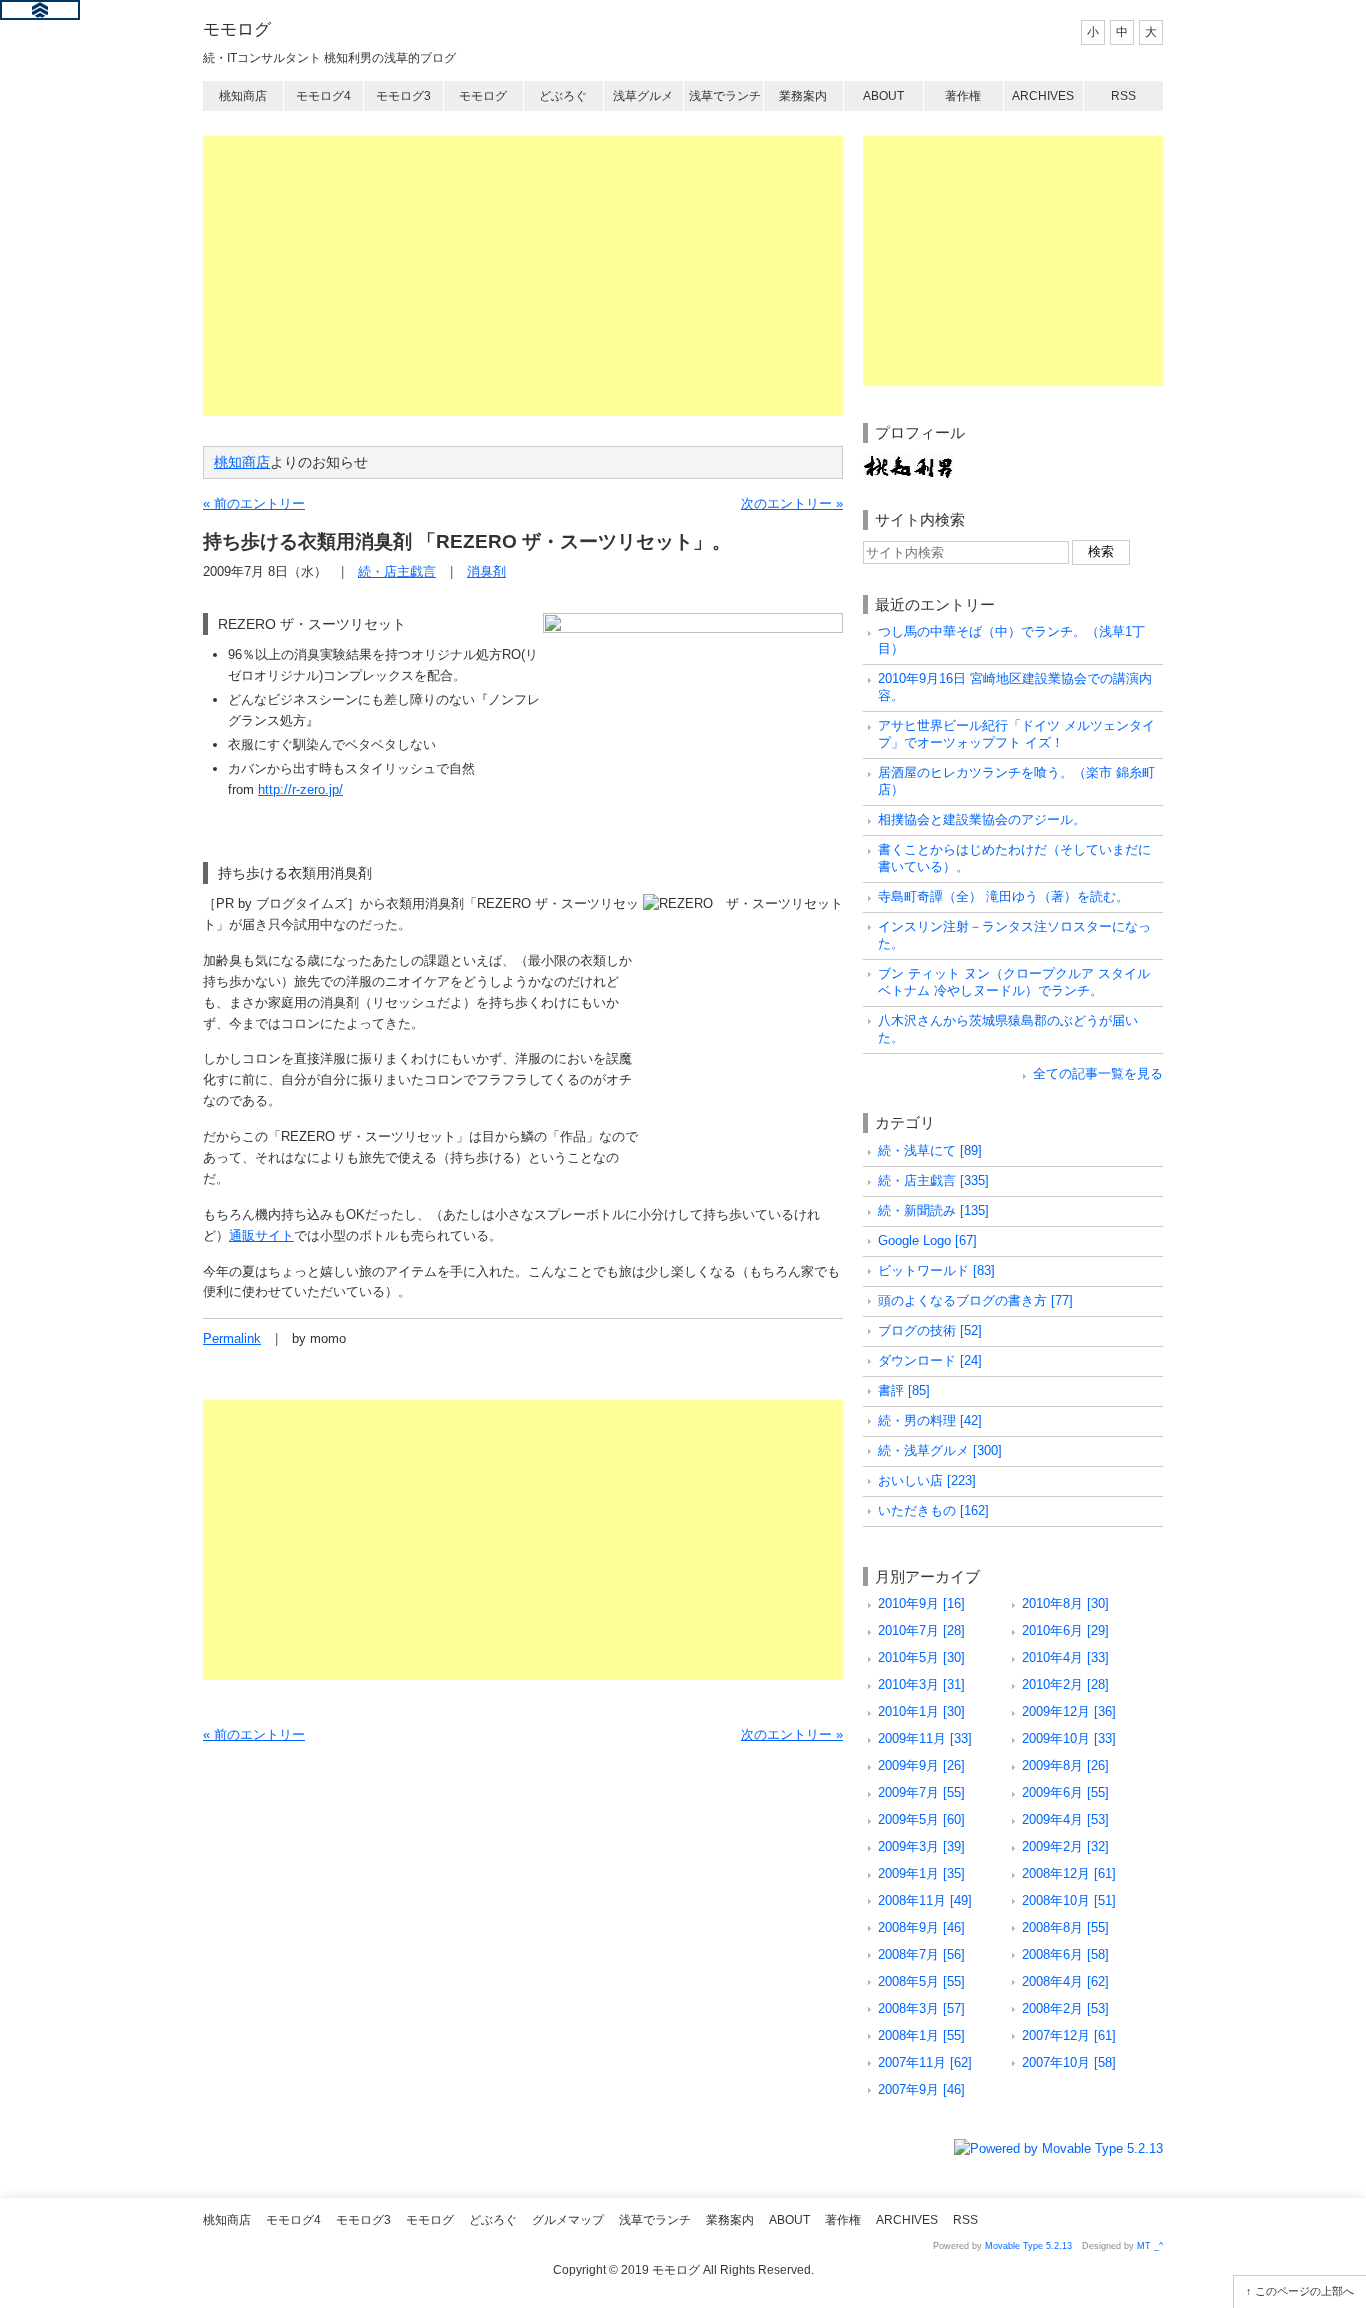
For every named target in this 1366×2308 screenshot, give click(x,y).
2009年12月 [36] (1069, 1711)
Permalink (232, 1338)
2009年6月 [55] (1065, 1792)
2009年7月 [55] (921, 1792)
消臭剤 (486, 571)
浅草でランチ (725, 96)
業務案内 (803, 96)
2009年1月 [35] (921, 1873)
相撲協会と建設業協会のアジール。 (982, 819)
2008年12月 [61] (1069, 1873)
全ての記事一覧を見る (1098, 1073)
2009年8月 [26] (1065, 1765)
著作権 (963, 96)
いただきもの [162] (933, 1510)
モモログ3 (403, 96)
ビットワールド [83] (936, 1270)
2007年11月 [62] (925, 2062)
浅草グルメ (643, 96)
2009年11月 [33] (925, 1738)
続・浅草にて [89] (930, 1150)
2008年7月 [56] (921, 1954)
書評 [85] (904, 1390)
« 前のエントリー (254, 503)
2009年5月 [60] (921, 1819)
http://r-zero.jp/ (300, 789)
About (883, 96)
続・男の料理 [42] (930, 1420)
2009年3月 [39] (921, 1846)
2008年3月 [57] (921, 2008)
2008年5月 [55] (921, 1981)
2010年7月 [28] (921, 1630)
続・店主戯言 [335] (933, 1180)
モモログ (237, 29)
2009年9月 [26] (921, 1765)
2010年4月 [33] (1065, 1657)
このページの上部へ (1304, 2291)
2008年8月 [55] (1065, 1927)
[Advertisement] (523, 276)
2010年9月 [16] (921, 1603)
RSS (1123, 96)
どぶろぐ (563, 96)
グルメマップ (568, 2220)
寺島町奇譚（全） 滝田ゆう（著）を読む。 (1003, 896)
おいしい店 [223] (927, 1480)
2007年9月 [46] (921, 2089)
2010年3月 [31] (921, 1684)
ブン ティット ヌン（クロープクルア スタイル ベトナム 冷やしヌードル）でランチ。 (1014, 982)
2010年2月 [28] (1065, 1684)
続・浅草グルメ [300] (940, 1450)
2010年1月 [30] (921, 1711)
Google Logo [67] (927, 1240)
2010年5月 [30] (921, 1657)
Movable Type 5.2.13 (1028, 2246)
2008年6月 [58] (1065, 1954)
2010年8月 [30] (1065, 1603)
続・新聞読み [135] (933, 1210)
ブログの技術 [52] (930, 1330)
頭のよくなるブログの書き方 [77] (975, 1300)
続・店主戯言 (397, 571)
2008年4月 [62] (1065, 1981)
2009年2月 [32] (1065, 1846)
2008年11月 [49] (925, 1900)
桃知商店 (243, 96)
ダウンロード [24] (930, 1360)
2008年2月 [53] (1065, 2008)
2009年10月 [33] (1069, 1738)
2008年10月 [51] (1069, 1900)
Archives (1043, 96)
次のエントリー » (792, 503)
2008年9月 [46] (921, 1927)
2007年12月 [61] (1069, 2035)
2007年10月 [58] (1069, 2062)
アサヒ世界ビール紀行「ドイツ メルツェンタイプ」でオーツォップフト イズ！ (1016, 734)
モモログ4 (323, 96)
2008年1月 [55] (921, 2035)
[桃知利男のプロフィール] (908, 462)
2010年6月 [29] (1065, 1630)
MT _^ (1150, 2246)
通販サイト (261, 1235)
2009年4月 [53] (1065, 1819)
